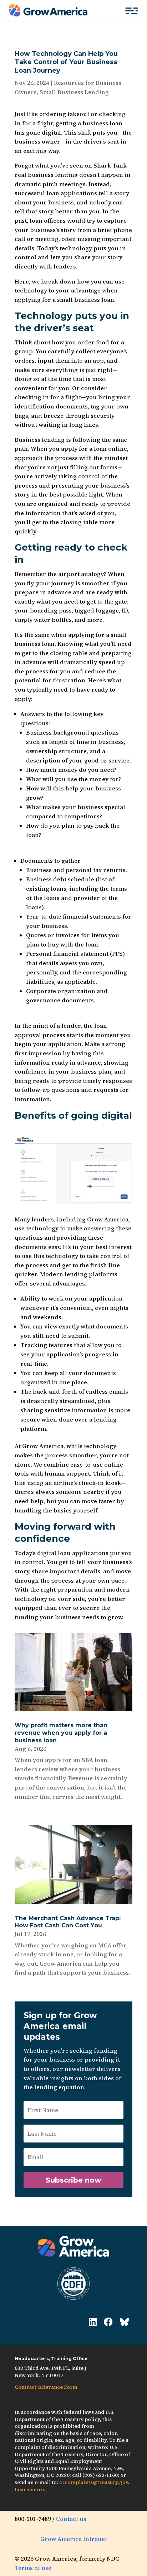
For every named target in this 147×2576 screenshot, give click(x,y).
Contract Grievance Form (46, 2387)
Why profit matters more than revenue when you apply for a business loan (61, 1733)
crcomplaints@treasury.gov (94, 2482)
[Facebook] (108, 2322)
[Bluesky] (124, 2322)
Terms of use (33, 2568)
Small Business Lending (74, 92)
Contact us (71, 2519)
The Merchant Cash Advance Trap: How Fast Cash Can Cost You (68, 1922)
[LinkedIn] (93, 2322)
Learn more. (30, 2489)
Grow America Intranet (74, 2539)
